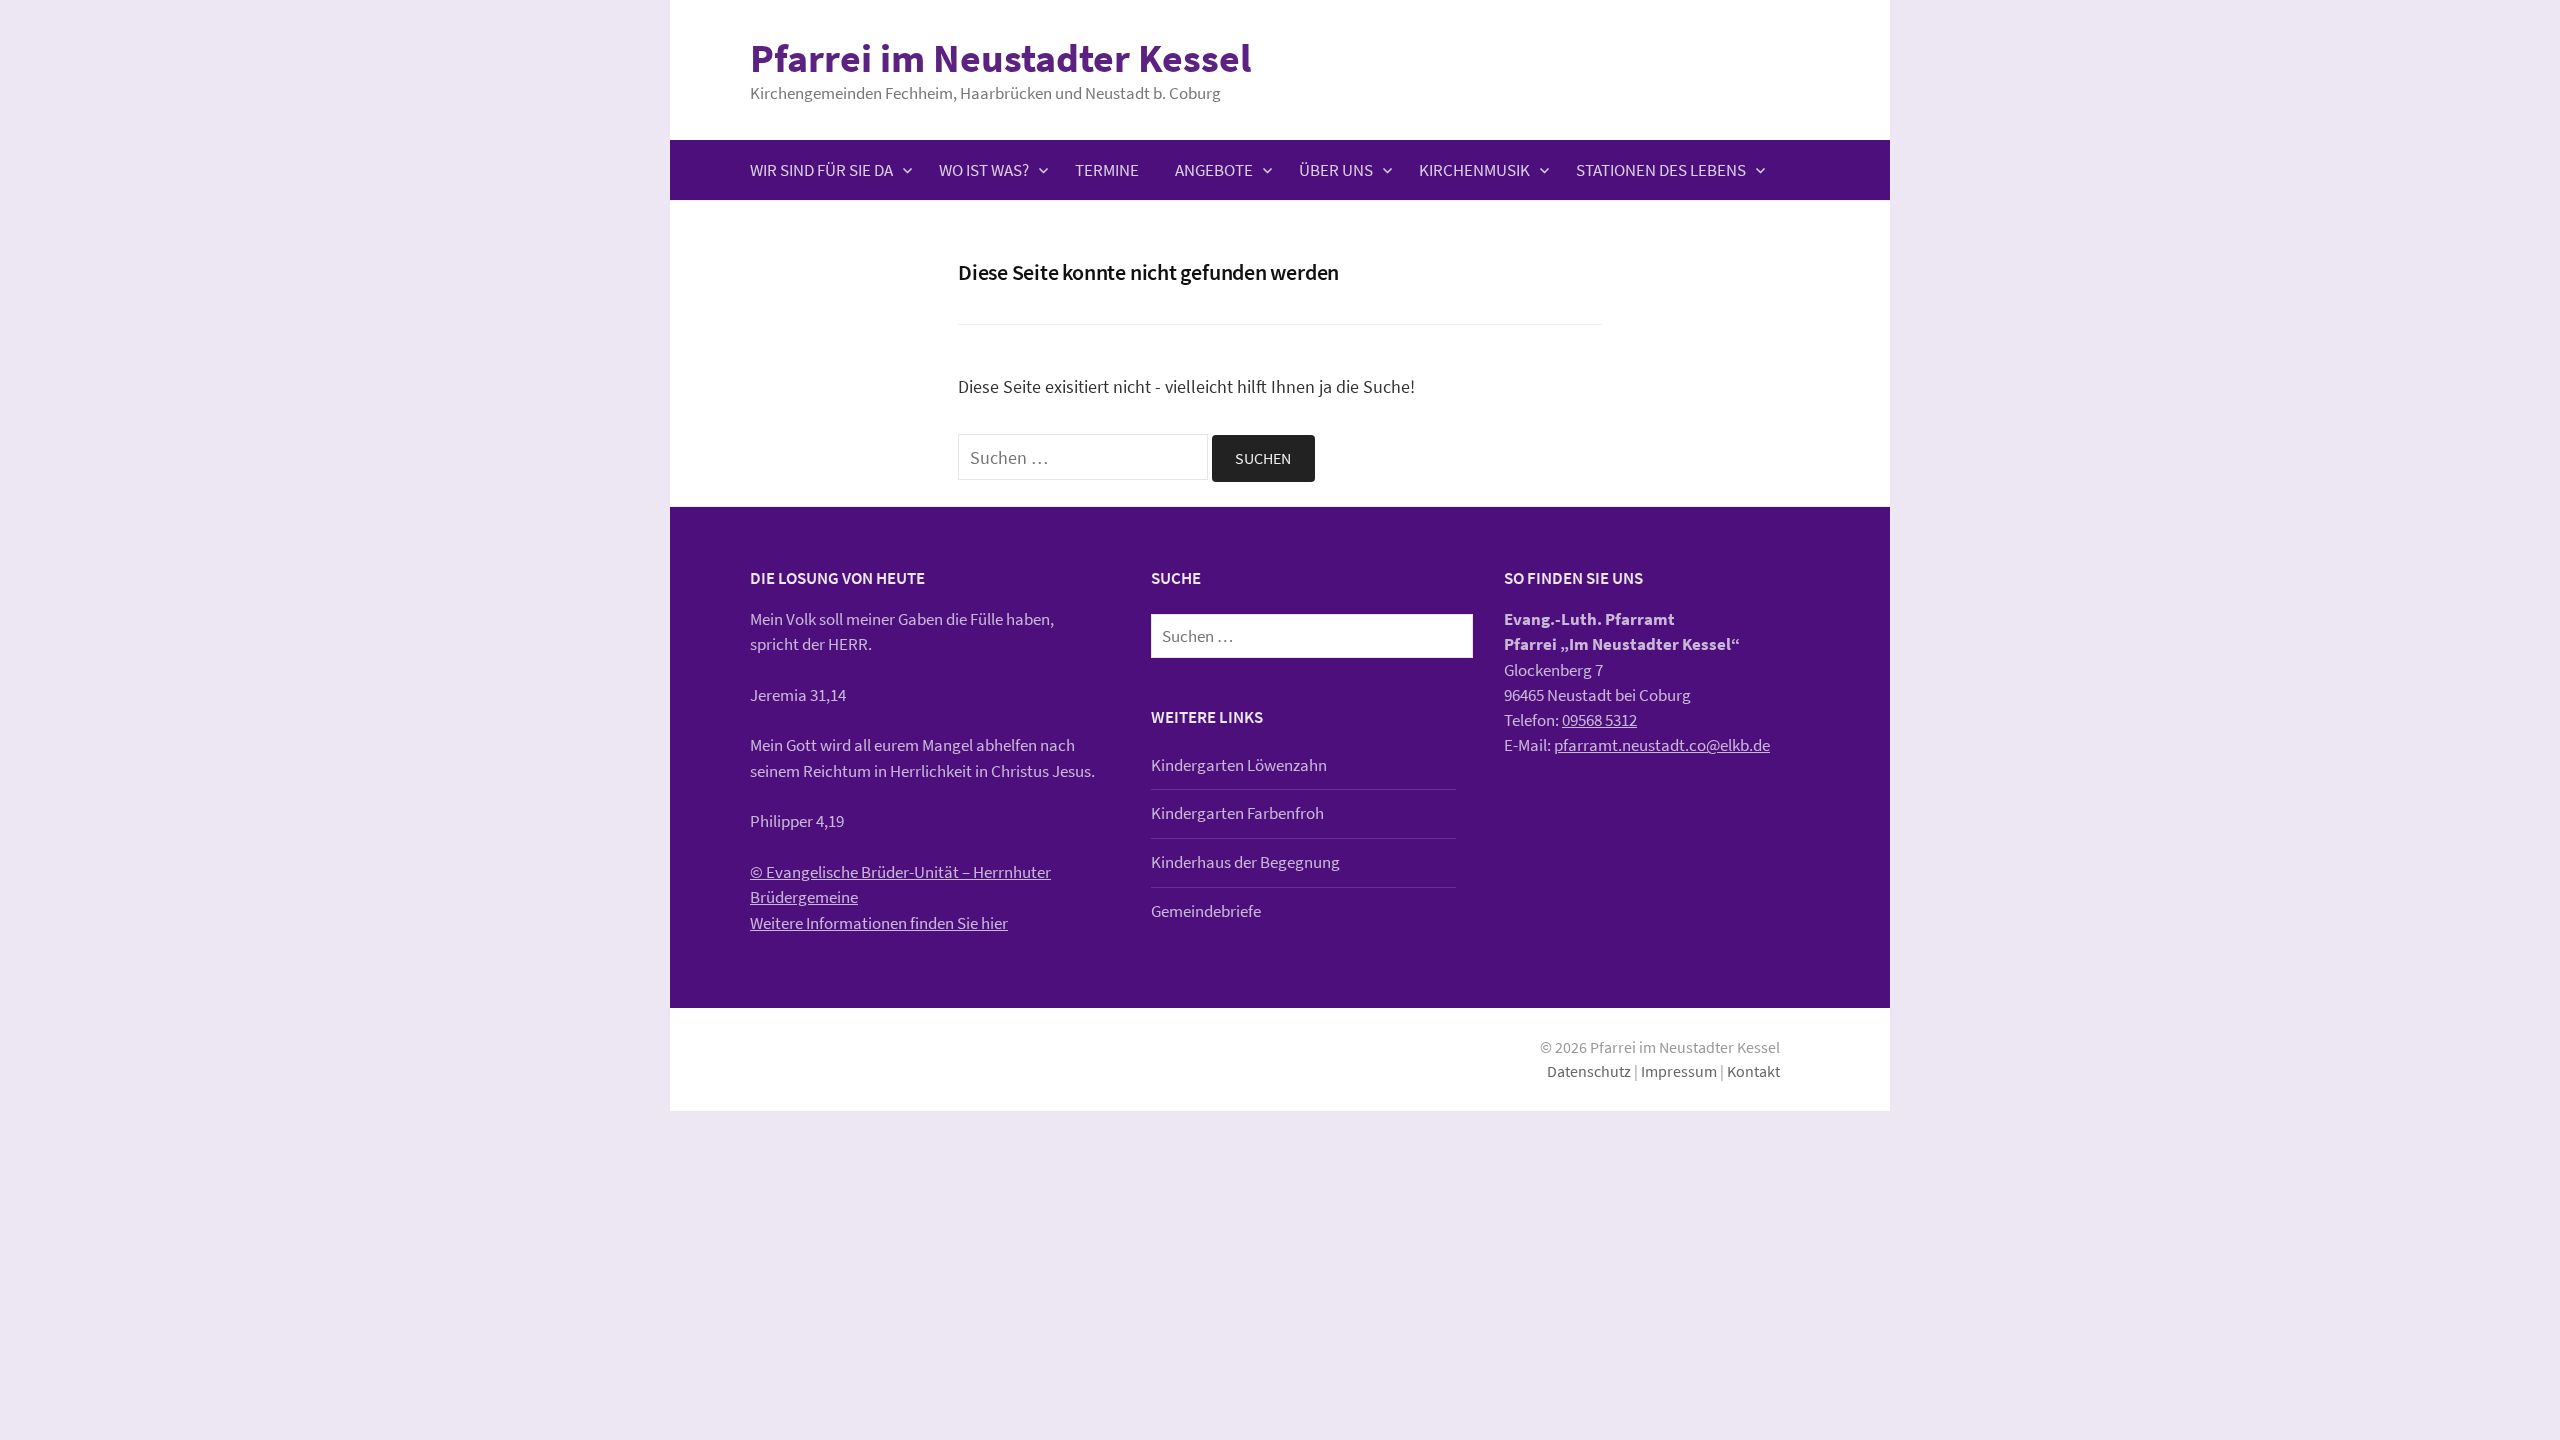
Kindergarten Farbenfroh (1237, 813)
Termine (1107, 170)
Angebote (1214, 170)
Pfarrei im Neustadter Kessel (1000, 58)
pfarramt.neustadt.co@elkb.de (1662, 745)
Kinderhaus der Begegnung (1245, 862)
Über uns (1336, 170)
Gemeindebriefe (1206, 911)
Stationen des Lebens (1661, 170)
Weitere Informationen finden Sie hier (879, 923)
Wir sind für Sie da (821, 170)
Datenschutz (1589, 1071)
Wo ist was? (984, 170)
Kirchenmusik (1474, 170)
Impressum (1679, 1071)
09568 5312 (1599, 720)
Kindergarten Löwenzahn (1239, 765)
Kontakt (1753, 1071)
